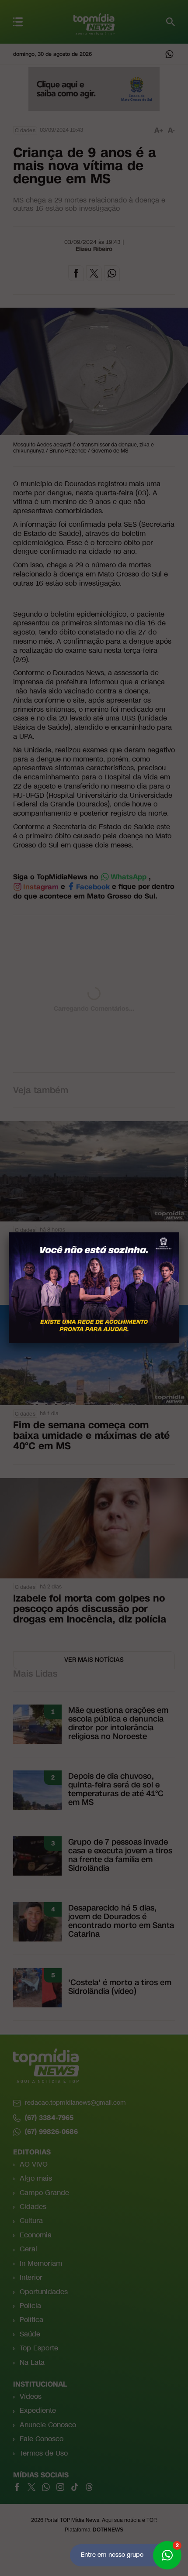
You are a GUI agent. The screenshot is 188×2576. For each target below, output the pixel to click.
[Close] (179, 1232)
